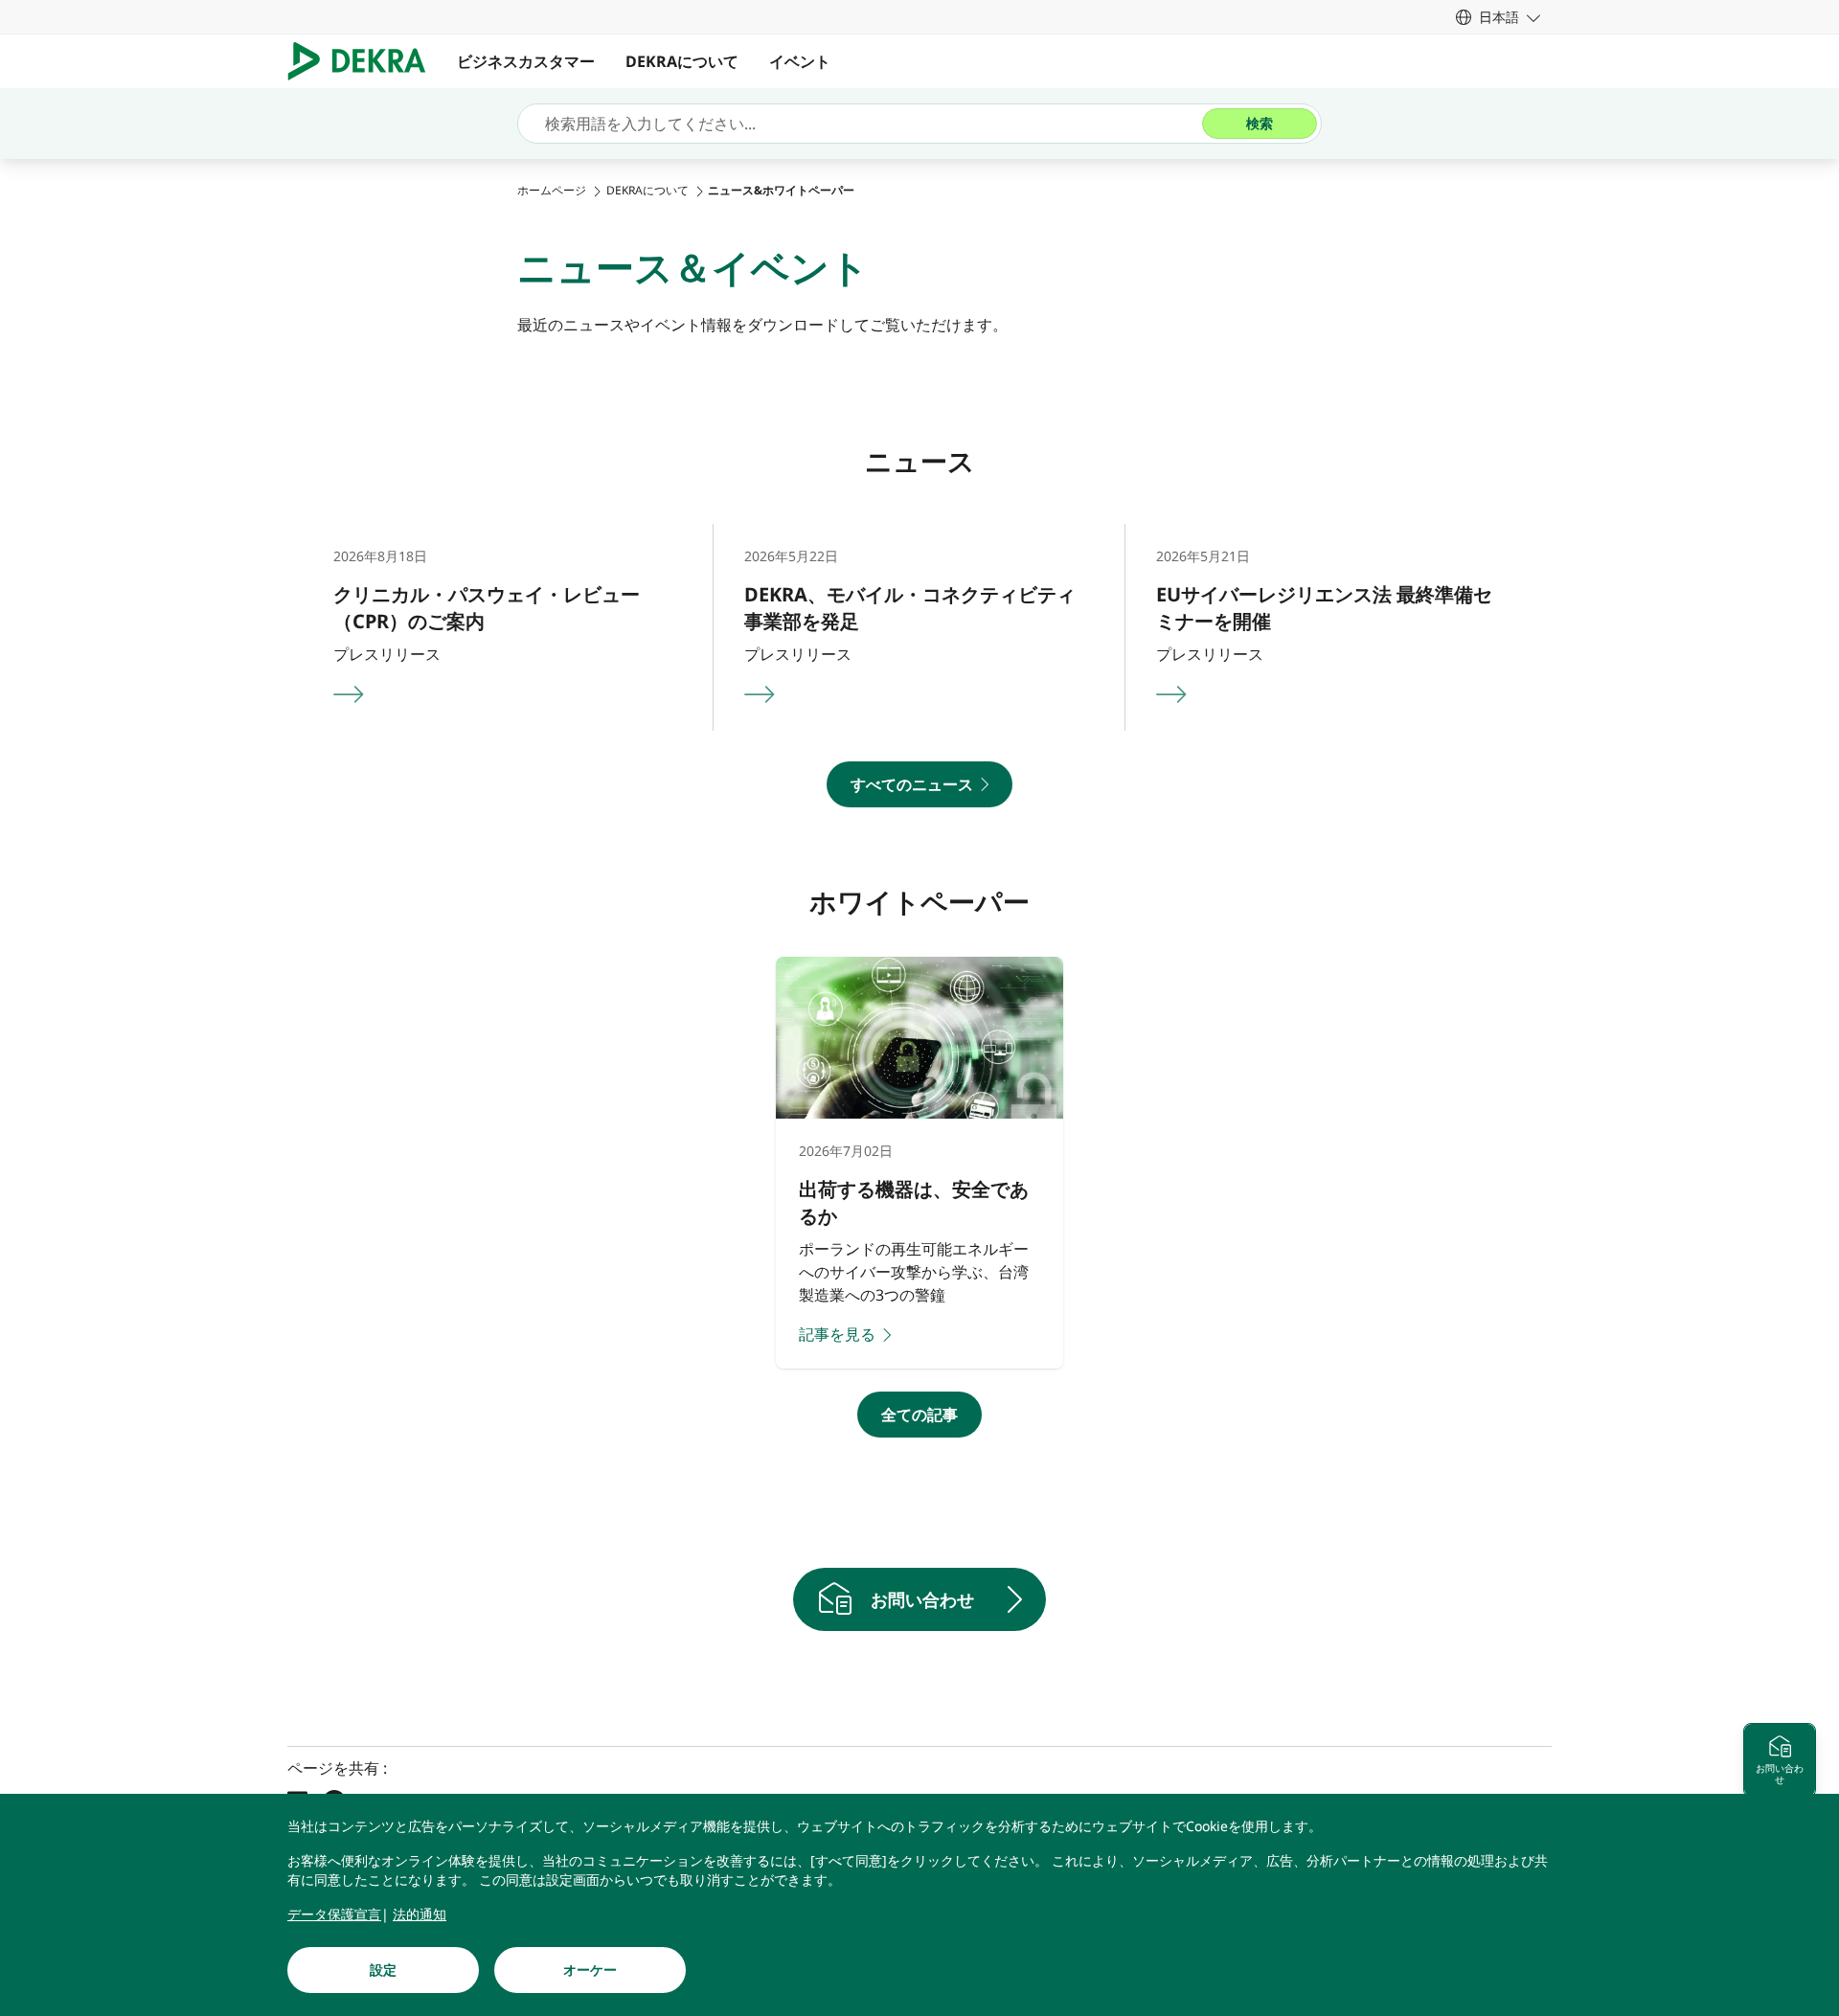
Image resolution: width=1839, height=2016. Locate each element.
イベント (800, 61)
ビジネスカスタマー (526, 61)
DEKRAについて (682, 61)
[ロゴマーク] (364, 61)
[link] (1498, 17)
